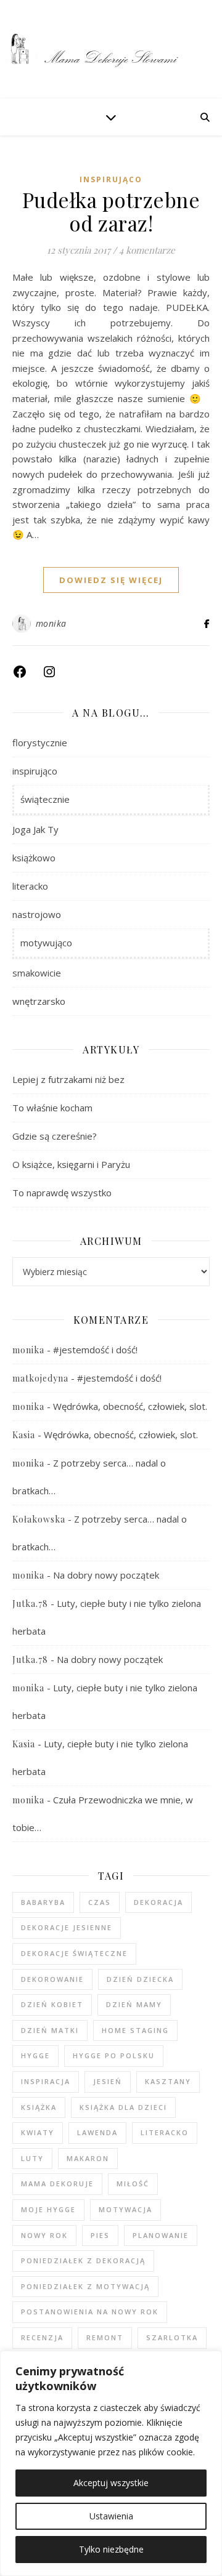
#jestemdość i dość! (95, 1350)
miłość (133, 2184)
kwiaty (38, 2132)
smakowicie (37, 973)
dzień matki (50, 2030)
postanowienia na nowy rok (90, 2312)
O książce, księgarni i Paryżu (71, 1164)
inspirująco (111, 179)
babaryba (43, 1902)
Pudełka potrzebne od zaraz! (111, 211)
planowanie (161, 2235)
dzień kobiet (52, 2004)
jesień (108, 2081)
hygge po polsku (114, 2055)
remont (105, 2337)
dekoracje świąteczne (74, 1953)
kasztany (168, 2081)
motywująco (46, 943)
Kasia (24, 1435)
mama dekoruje (57, 2184)
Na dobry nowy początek (106, 1575)
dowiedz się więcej (111, 580)
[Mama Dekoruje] (111, 49)
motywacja (125, 2209)
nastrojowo (37, 914)
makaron (88, 2158)
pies (100, 2235)
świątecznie (45, 799)
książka (39, 2107)
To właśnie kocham (52, 1108)
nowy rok (44, 2235)
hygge (35, 2055)
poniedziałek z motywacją (85, 2286)
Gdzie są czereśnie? (55, 1136)
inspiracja (46, 2081)
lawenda (97, 2132)
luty (32, 2158)
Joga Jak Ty (35, 829)
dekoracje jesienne (67, 1927)
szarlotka (172, 2337)
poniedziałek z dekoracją (83, 2260)
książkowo (34, 858)
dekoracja (158, 1902)
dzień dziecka (140, 1979)
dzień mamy (134, 2004)
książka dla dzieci (123, 2107)
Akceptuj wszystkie (111, 2483)
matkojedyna (40, 1378)
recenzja (42, 2337)
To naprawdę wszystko (62, 1193)
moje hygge (48, 2209)
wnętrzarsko (39, 1001)
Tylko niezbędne (111, 2549)
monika (51, 623)
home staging (135, 2030)
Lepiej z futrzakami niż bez (68, 1079)
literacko (30, 886)
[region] (111, 2463)
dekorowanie (52, 1979)
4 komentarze (147, 250)
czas (100, 1902)
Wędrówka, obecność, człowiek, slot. (130, 1406)
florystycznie (40, 743)
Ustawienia (111, 2516)
